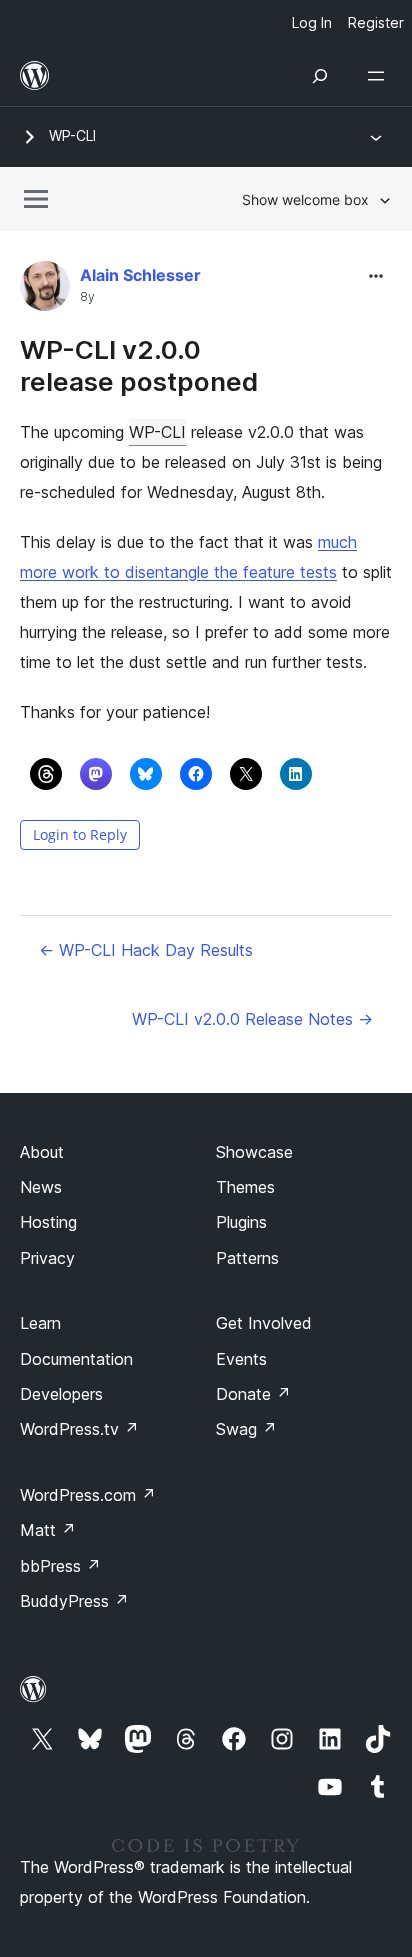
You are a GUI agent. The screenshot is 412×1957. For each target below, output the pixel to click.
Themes (245, 1187)
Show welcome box (305, 199)
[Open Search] (320, 76)
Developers (61, 1394)
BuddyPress (74, 1601)
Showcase (254, 1152)
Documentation (76, 1359)
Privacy (47, 1258)
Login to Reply (80, 834)
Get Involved (264, 1323)
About (42, 1152)
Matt (48, 1530)
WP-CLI (72, 135)
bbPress (60, 1566)
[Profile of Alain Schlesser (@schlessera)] (45, 290)
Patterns (247, 1258)
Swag (246, 1429)
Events (241, 1359)
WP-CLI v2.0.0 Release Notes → (252, 1019)
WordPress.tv (79, 1429)
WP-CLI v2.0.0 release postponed (139, 365)
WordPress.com (88, 1495)
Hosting (48, 1222)
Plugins (241, 1222)
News (41, 1187)
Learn (40, 1323)
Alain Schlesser (140, 275)
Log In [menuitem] (312, 22)
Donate (253, 1394)
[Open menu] (380, 76)
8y (87, 297)
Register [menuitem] (376, 22)
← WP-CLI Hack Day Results (146, 950)
